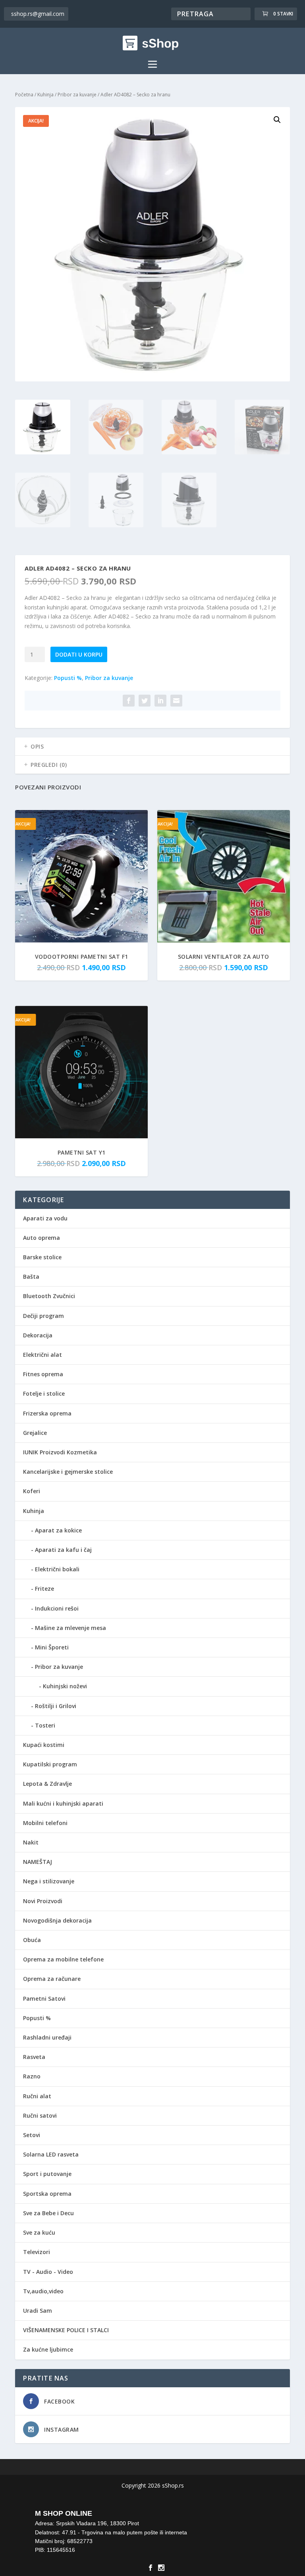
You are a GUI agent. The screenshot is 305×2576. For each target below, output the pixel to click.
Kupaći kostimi (44, 1745)
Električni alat (42, 1355)
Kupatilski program (50, 1764)
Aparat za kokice (58, 1530)
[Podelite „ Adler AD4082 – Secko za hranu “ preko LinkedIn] (160, 701)
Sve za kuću (39, 2232)
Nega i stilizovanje (49, 1881)
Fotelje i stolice (44, 1393)
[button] (277, 120)
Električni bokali (57, 1569)
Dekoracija (38, 1335)
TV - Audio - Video (48, 2272)
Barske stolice (42, 1257)
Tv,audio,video (43, 2291)
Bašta (31, 1277)
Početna (24, 95)
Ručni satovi (40, 2115)
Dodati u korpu (79, 654)
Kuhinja (45, 95)
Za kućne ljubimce (48, 2349)
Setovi (32, 2135)
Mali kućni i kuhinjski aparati (63, 1803)
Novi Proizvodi (43, 1901)
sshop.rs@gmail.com (38, 14)
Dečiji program (43, 1316)
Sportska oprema (47, 2194)
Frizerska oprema (47, 1413)
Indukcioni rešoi (57, 1608)
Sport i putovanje (47, 2174)
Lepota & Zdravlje (47, 1784)
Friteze (44, 1589)
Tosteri (45, 1725)
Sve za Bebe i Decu (48, 2213)
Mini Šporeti (52, 1647)
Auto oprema (42, 1238)
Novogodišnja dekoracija (57, 1920)
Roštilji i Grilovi (56, 1706)
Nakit (31, 1842)
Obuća (32, 1940)
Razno (32, 2076)
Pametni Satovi (44, 1999)
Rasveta (34, 2057)
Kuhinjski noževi (65, 1686)
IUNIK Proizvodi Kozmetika (60, 1452)
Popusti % (68, 678)
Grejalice (35, 1433)
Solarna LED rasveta (51, 2154)
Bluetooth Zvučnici (49, 1296)
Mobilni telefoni (45, 1823)
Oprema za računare (52, 1979)
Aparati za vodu (45, 1218)
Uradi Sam (38, 2311)
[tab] (152, 747)
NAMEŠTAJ (38, 1862)
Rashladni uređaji (47, 2037)
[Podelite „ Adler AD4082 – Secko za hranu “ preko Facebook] (129, 701)
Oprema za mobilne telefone (63, 1959)
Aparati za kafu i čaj (63, 1550)
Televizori (37, 2252)
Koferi (32, 1491)
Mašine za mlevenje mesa (70, 1628)
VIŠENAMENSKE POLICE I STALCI (66, 2330)
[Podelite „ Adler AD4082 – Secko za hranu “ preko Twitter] (145, 701)
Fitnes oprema (43, 1374)
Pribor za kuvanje (77, 95)
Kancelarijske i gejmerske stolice (68, 1472)
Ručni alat (37, 2096)
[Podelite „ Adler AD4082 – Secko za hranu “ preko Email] (176, 701)
